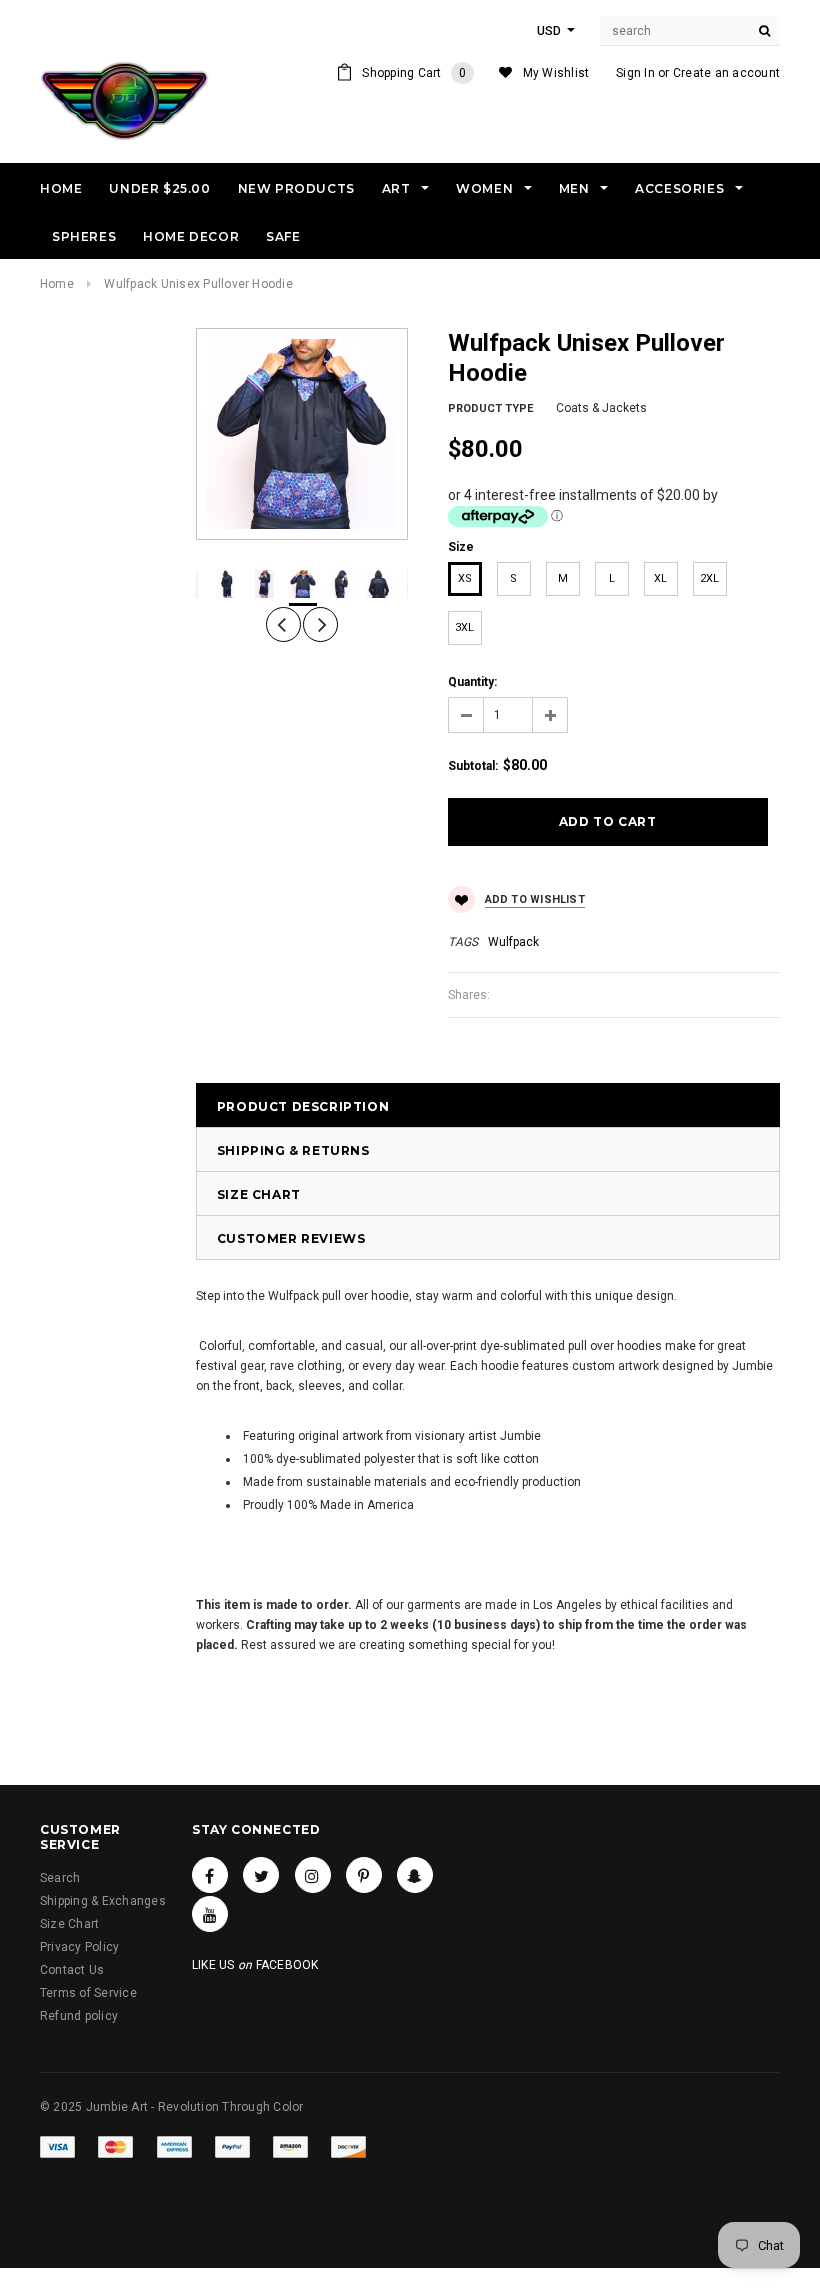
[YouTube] (210, 1914)
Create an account (726, 73)
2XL (709, 578)
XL (660, 578)
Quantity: (472, 682)
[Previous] (283, 624)
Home (57, 284)
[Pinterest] (364, 1875)
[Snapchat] (415, 1875)
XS (465, 578)
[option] (302, 434)
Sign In (635, 73)
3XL (464, 627)
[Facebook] (210, 1875)
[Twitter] (261, 1875)
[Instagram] (313, 1875)
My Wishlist (556, 73)
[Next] (320, 624)
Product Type (490, 408)
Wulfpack (513, 942)
